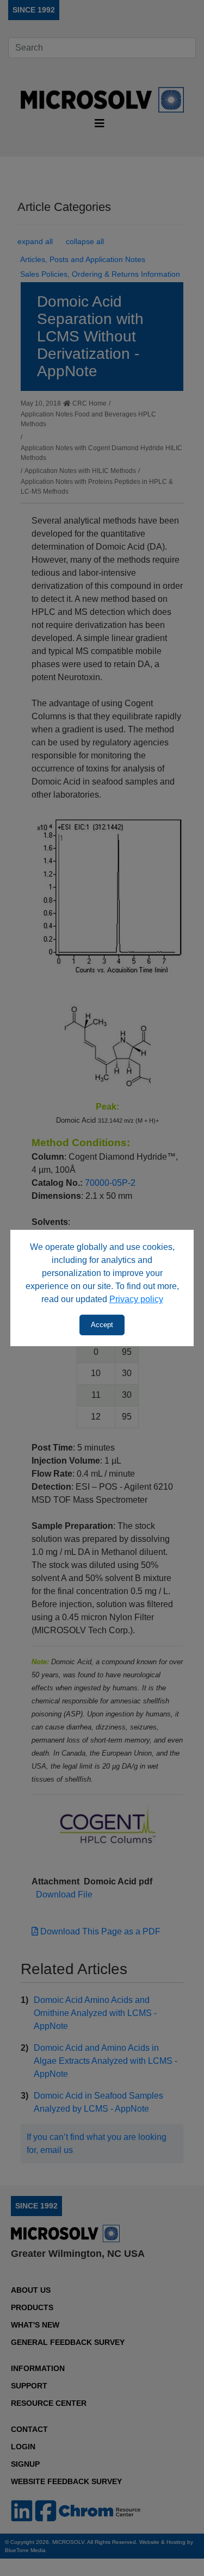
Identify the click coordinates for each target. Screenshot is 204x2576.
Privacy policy (136, 1299)
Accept (102, 1325)
